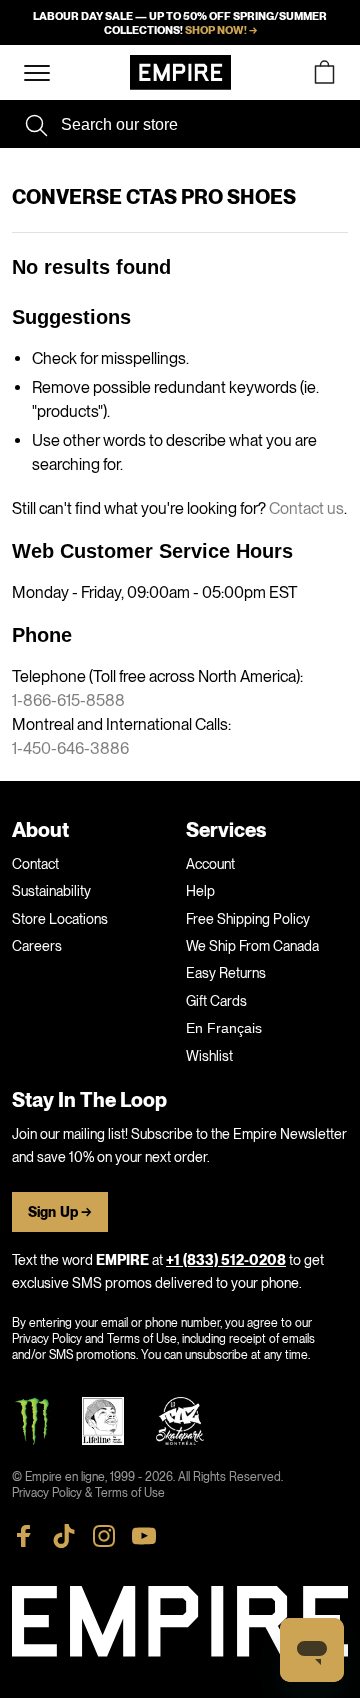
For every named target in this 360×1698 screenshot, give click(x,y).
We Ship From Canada (252, 946)
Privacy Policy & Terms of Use (88, 1493)
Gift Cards (216, 1001)
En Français (224, 1028)
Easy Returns (226, 973)
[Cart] (324, 72)
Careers (37, 946)
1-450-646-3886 (70, 748)
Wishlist (209, 1056)
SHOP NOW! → (221, 30)
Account (210, 864)
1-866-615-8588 (68, 700)
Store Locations (60, 919)
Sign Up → (60, 1212)
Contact (35, 864)
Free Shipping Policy (248, 919)
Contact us (306, 508)
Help (200, 891)
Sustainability (51, 891)
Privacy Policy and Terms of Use (94, 1339)
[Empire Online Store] (180, 72)
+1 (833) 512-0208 (226, 1260)
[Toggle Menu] (37, 73)
